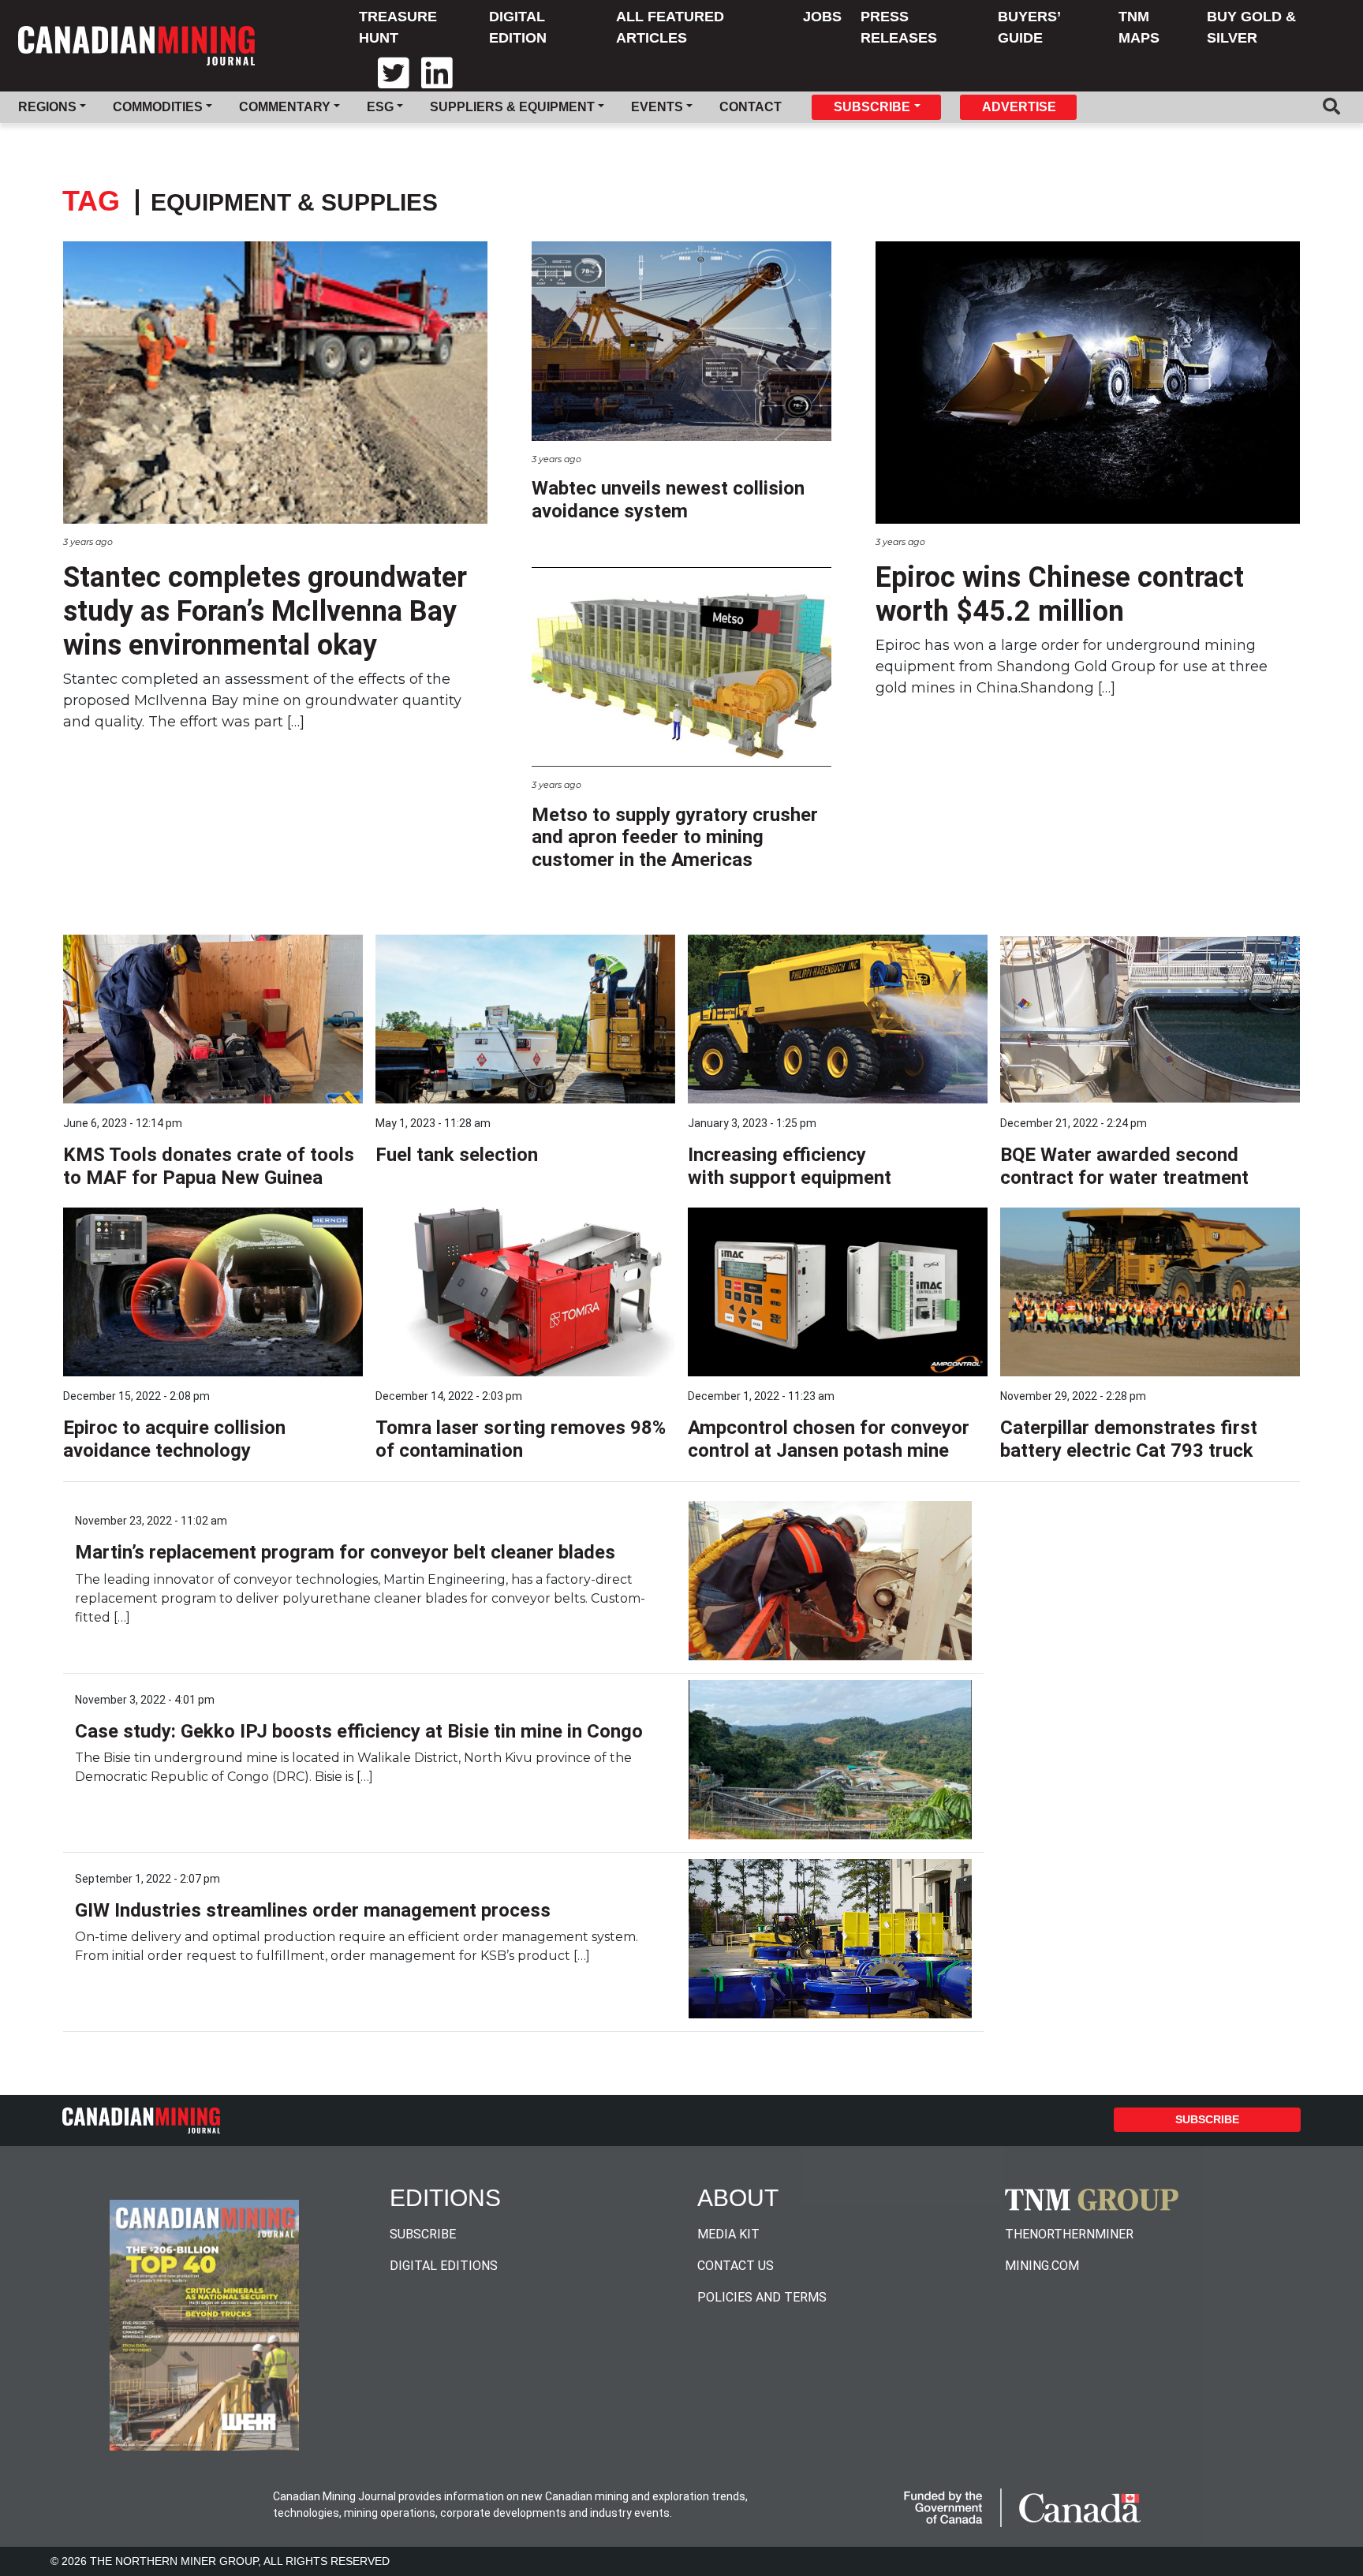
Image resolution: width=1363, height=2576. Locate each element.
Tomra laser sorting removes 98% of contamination (521, 1439)
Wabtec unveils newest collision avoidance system (668, 500)
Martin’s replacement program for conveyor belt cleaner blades (345, 1552)
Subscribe (1207, 2119)
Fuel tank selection (457, 1155)
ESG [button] (380, 107)
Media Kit (728, 2234)
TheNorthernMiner (1069, 2234)
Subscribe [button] (872, 107)
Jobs (822, 17)
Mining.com (1042, 2266)
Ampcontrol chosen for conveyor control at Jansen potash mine (829, 1439)
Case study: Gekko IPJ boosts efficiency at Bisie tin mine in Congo (359, 1731)
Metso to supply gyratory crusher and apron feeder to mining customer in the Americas (675, 838)
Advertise (1019, 107)
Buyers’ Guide (1029, 27)
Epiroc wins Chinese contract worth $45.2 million (1060, 594)
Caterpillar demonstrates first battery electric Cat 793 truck (1129, 1439)
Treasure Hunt (398, 27)
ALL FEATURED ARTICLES (670, 27)
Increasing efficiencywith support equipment (790, 1166)
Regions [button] (47, 107)
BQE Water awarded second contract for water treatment (1124, 1166)
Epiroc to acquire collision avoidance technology (174, 1439)
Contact (751, 107)
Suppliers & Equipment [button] (512, 107)
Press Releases (899, 27)
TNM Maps (1139, 27)
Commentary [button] (285, 107)
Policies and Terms (762, 2297)
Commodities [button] (158, 107)
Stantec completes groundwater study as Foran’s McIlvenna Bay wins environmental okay (265, 611)
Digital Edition (518, 27)
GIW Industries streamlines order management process (313, 1910)
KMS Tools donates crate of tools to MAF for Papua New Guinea (209, 1166)
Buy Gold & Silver (1251, 27)
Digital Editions (444, 2266)
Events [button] (657, 107)
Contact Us (736, 2266)
